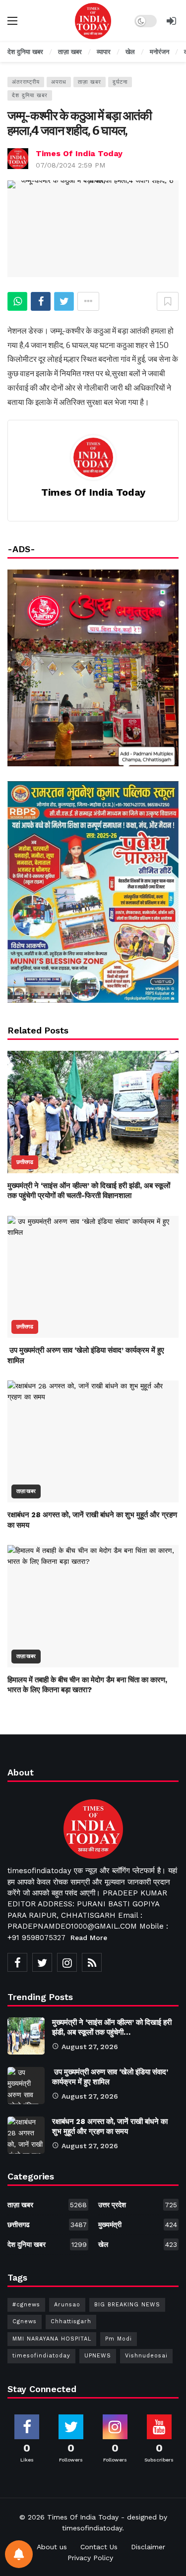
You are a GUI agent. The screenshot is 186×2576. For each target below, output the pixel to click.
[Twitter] (42, 1962)
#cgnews (26, 2305)
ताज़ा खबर (90, 82)
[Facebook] (17, 1962)
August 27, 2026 (90, 2047)
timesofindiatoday (41, 2356)
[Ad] (93, 892)
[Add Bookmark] (168, 301)
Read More (89, 1938)
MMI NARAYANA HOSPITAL (52, 2339)
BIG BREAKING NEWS (127, 2305)
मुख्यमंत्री (138, 2225)
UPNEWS (98, 2356)
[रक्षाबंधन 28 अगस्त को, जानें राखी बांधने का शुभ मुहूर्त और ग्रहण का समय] (93, 1442)
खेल (138, 2244)
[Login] (171, 21)
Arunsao (67, 2305)
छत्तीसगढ (25, 1162)
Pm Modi (119, 2339)
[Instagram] (67, 1962)
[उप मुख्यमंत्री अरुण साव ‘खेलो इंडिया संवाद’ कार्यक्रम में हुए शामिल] (93, 1277)
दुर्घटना (120, 82)
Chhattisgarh (71, 2321)
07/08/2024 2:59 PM (70, 165)
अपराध (59, 82)
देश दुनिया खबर (30, 95)
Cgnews (25, 2321)
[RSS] (92, 1962)
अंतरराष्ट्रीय (26, 82)
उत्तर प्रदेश (138, 2205)
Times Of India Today (79, 153)
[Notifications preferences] (19, 2554)
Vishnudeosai (146, 2356)
